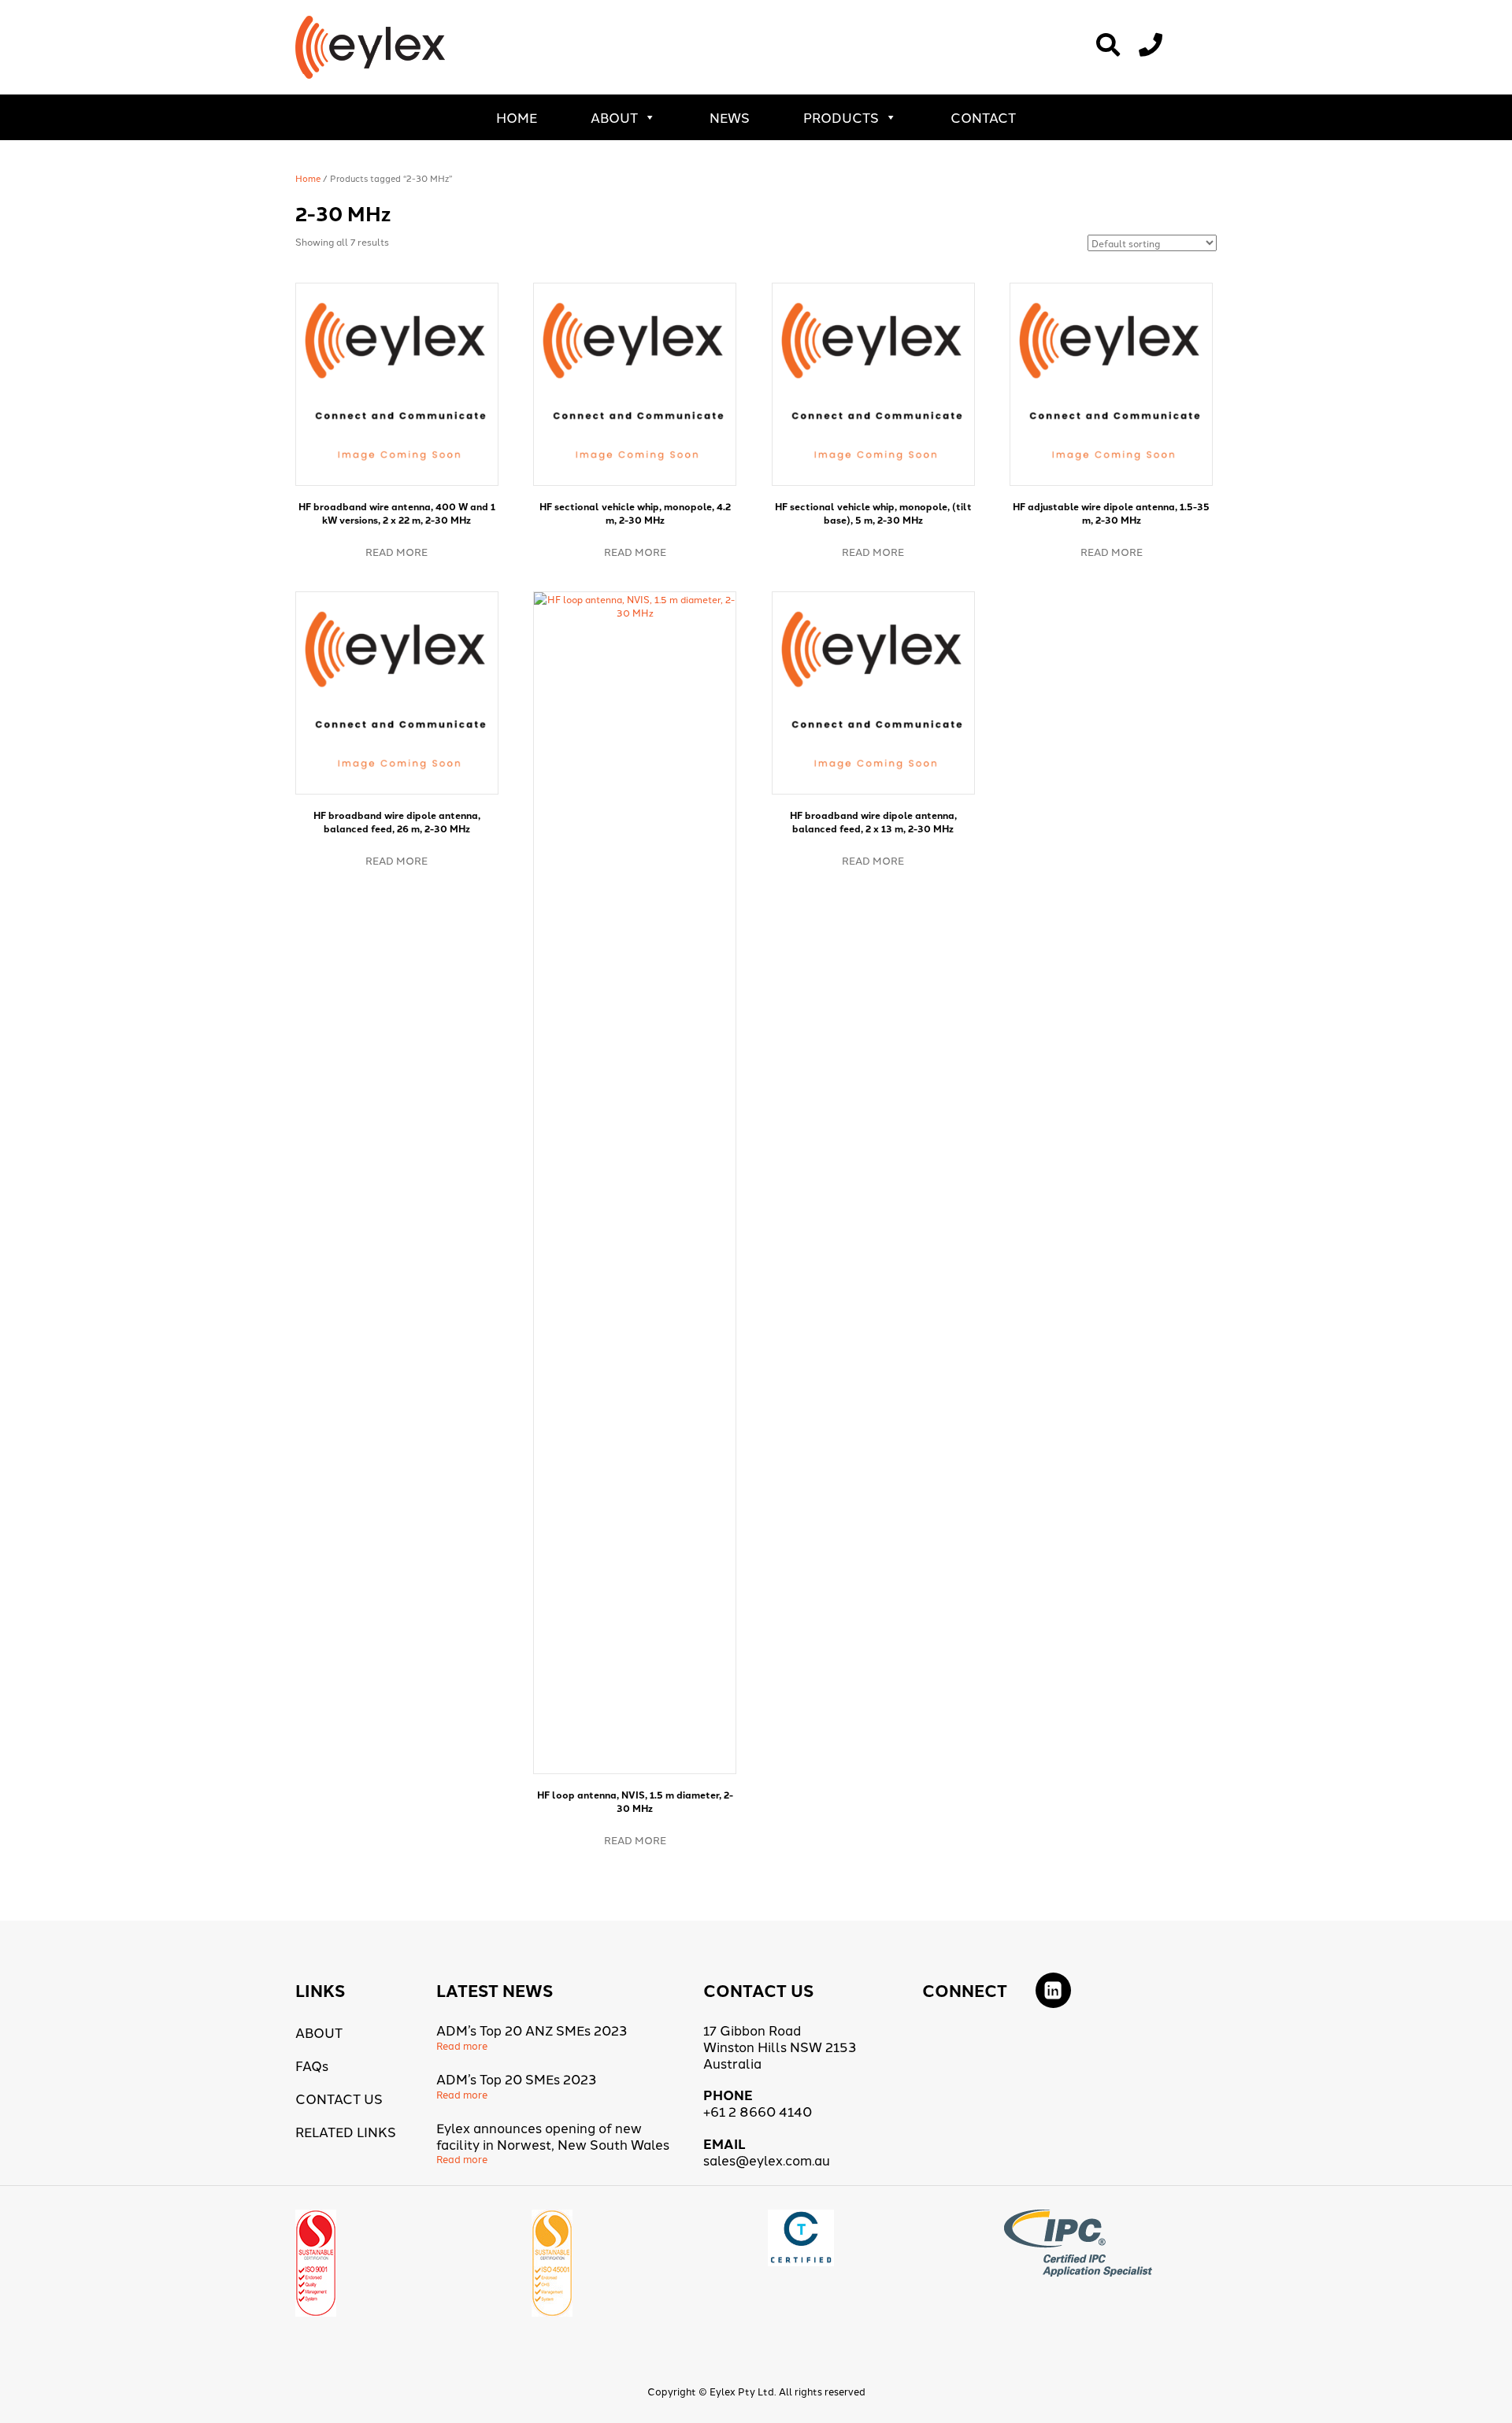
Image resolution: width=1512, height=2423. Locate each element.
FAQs (312, 2065)
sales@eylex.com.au (767, 2160)
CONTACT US (339, 2098)
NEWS (730, 117)
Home (308, 178)
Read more (397, 551)
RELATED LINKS (346, 2131)
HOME (517, 117)
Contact (983, 117)
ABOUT (614, 117)
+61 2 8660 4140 (758, 2111)
